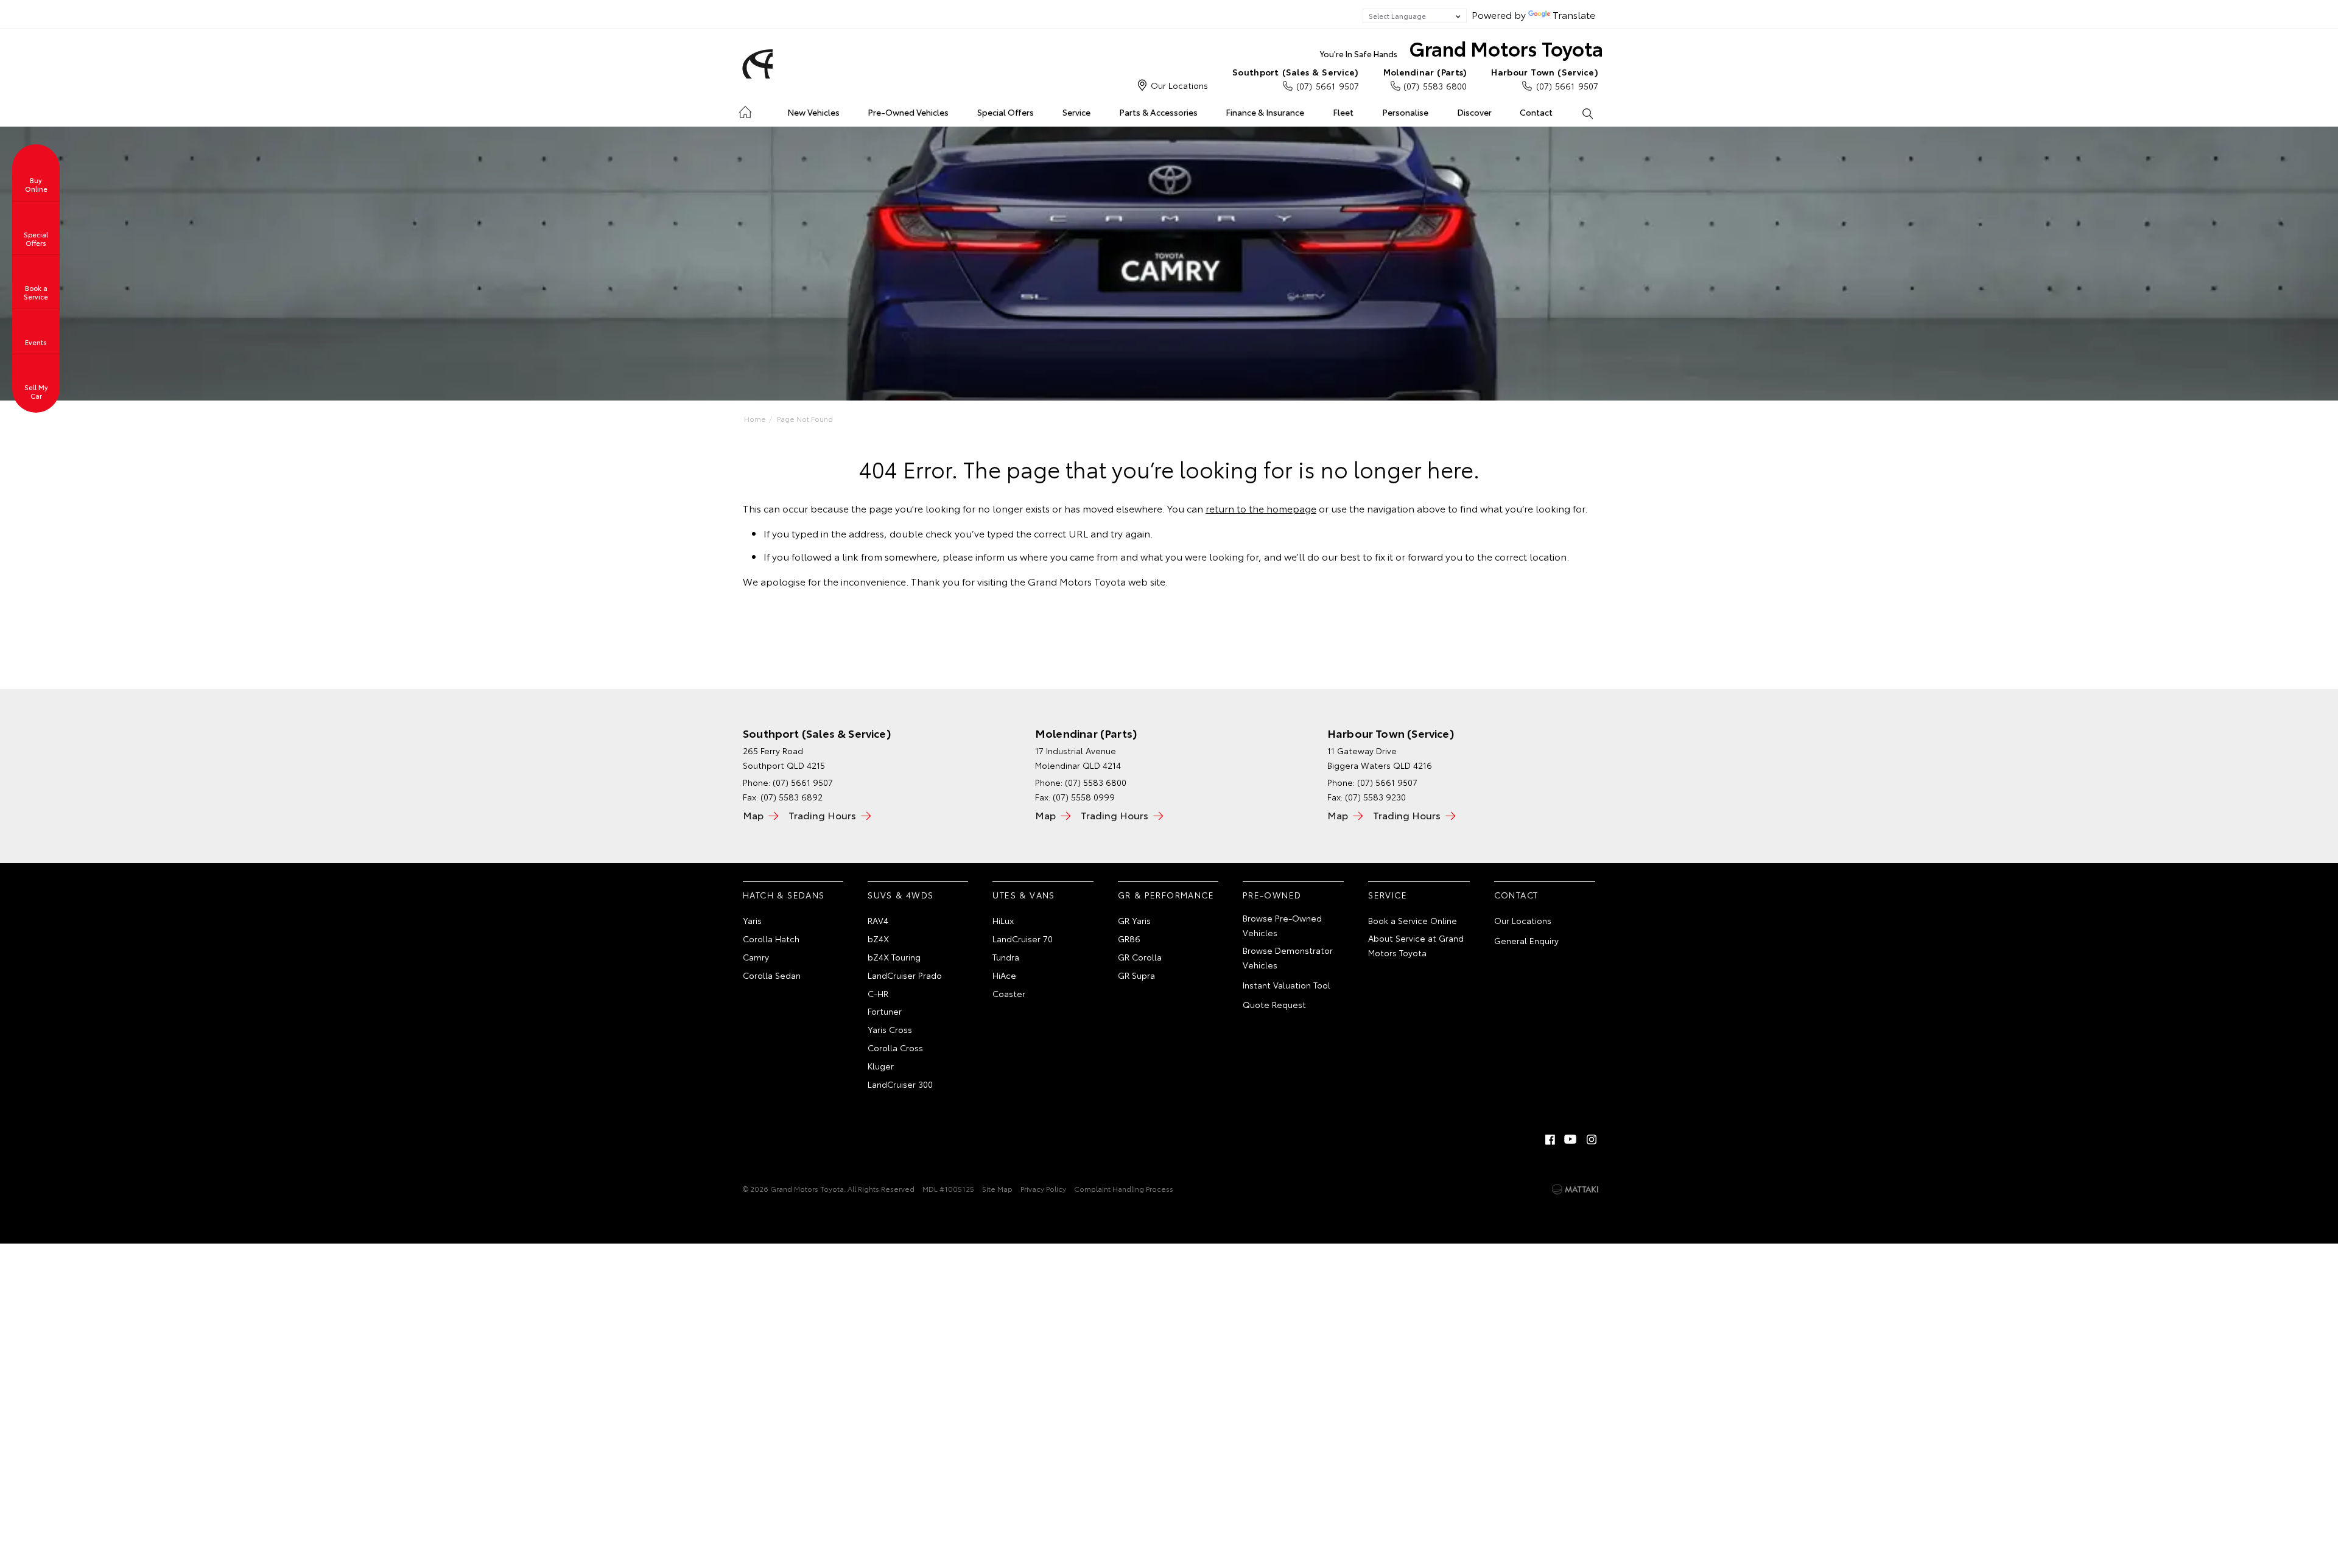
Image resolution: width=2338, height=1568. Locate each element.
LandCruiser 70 (1023, 939)
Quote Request (1274, 1004)
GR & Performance (1166, 895)
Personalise (1405, 112)
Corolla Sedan (772, 975)
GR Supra (1136, 975)
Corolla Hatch (771, 939)
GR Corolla (1140, 957)
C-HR (878, 993)
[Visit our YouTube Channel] (1571, 1139)
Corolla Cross (895, 1048)
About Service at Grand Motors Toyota (1416, 945)
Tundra (1006, 957)
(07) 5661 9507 (1296, 79)
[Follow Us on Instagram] (1592, 1139)
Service (1076, 112)
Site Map (997, 1188)
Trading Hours (822, 815)
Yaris (752, 920)
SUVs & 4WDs (900, 895)
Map (753, 815)
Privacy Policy (1043, 1188)
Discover (1474, 112)
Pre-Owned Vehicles (908, 112)
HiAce (1004, 975)
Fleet (1343, 112)
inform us (996, 556)
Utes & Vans (1023, 895)
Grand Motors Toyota (1462, 48)
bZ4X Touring (894, 957)
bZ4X (878, 939)
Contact (1536, 112)
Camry (756, 957)
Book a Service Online (1413, 920)
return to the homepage (1261, 508)
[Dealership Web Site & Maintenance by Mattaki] (1575, 1189)
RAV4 (878, 920)
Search (1587, 113)
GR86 (1129, 939)
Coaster (1009, 993)
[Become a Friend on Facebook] (1550, 1139)
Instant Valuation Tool (1287, 985)
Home (745, 110)
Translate (1574, 14)
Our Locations (1179, 85)
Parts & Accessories (1158, 112)
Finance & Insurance (1265, 112)
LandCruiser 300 (900, 1084)
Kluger (881, 1066)
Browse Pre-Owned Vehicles (1282, 925)
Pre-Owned (1272, 895)
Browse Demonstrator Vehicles (1288, 957)
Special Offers (1006, 112)
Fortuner (885, 1011)
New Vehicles (813, 112)
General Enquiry (1526, 940)
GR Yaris (1134, 920)
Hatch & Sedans (784, 895)
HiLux (1003, 920)
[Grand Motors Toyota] (756, 64)
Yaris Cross (890, 1029)
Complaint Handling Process (1124, 1188)
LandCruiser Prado (905, 975)
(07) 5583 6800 (1425, 79)
